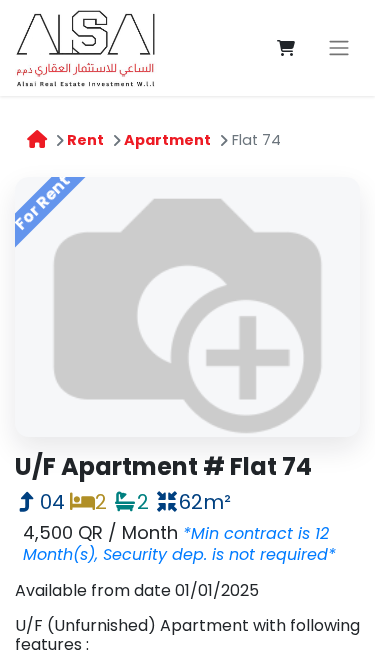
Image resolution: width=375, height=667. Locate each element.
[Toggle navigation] (339, 48)
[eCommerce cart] (286, 48)
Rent (85, 140)
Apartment (167, 140)
